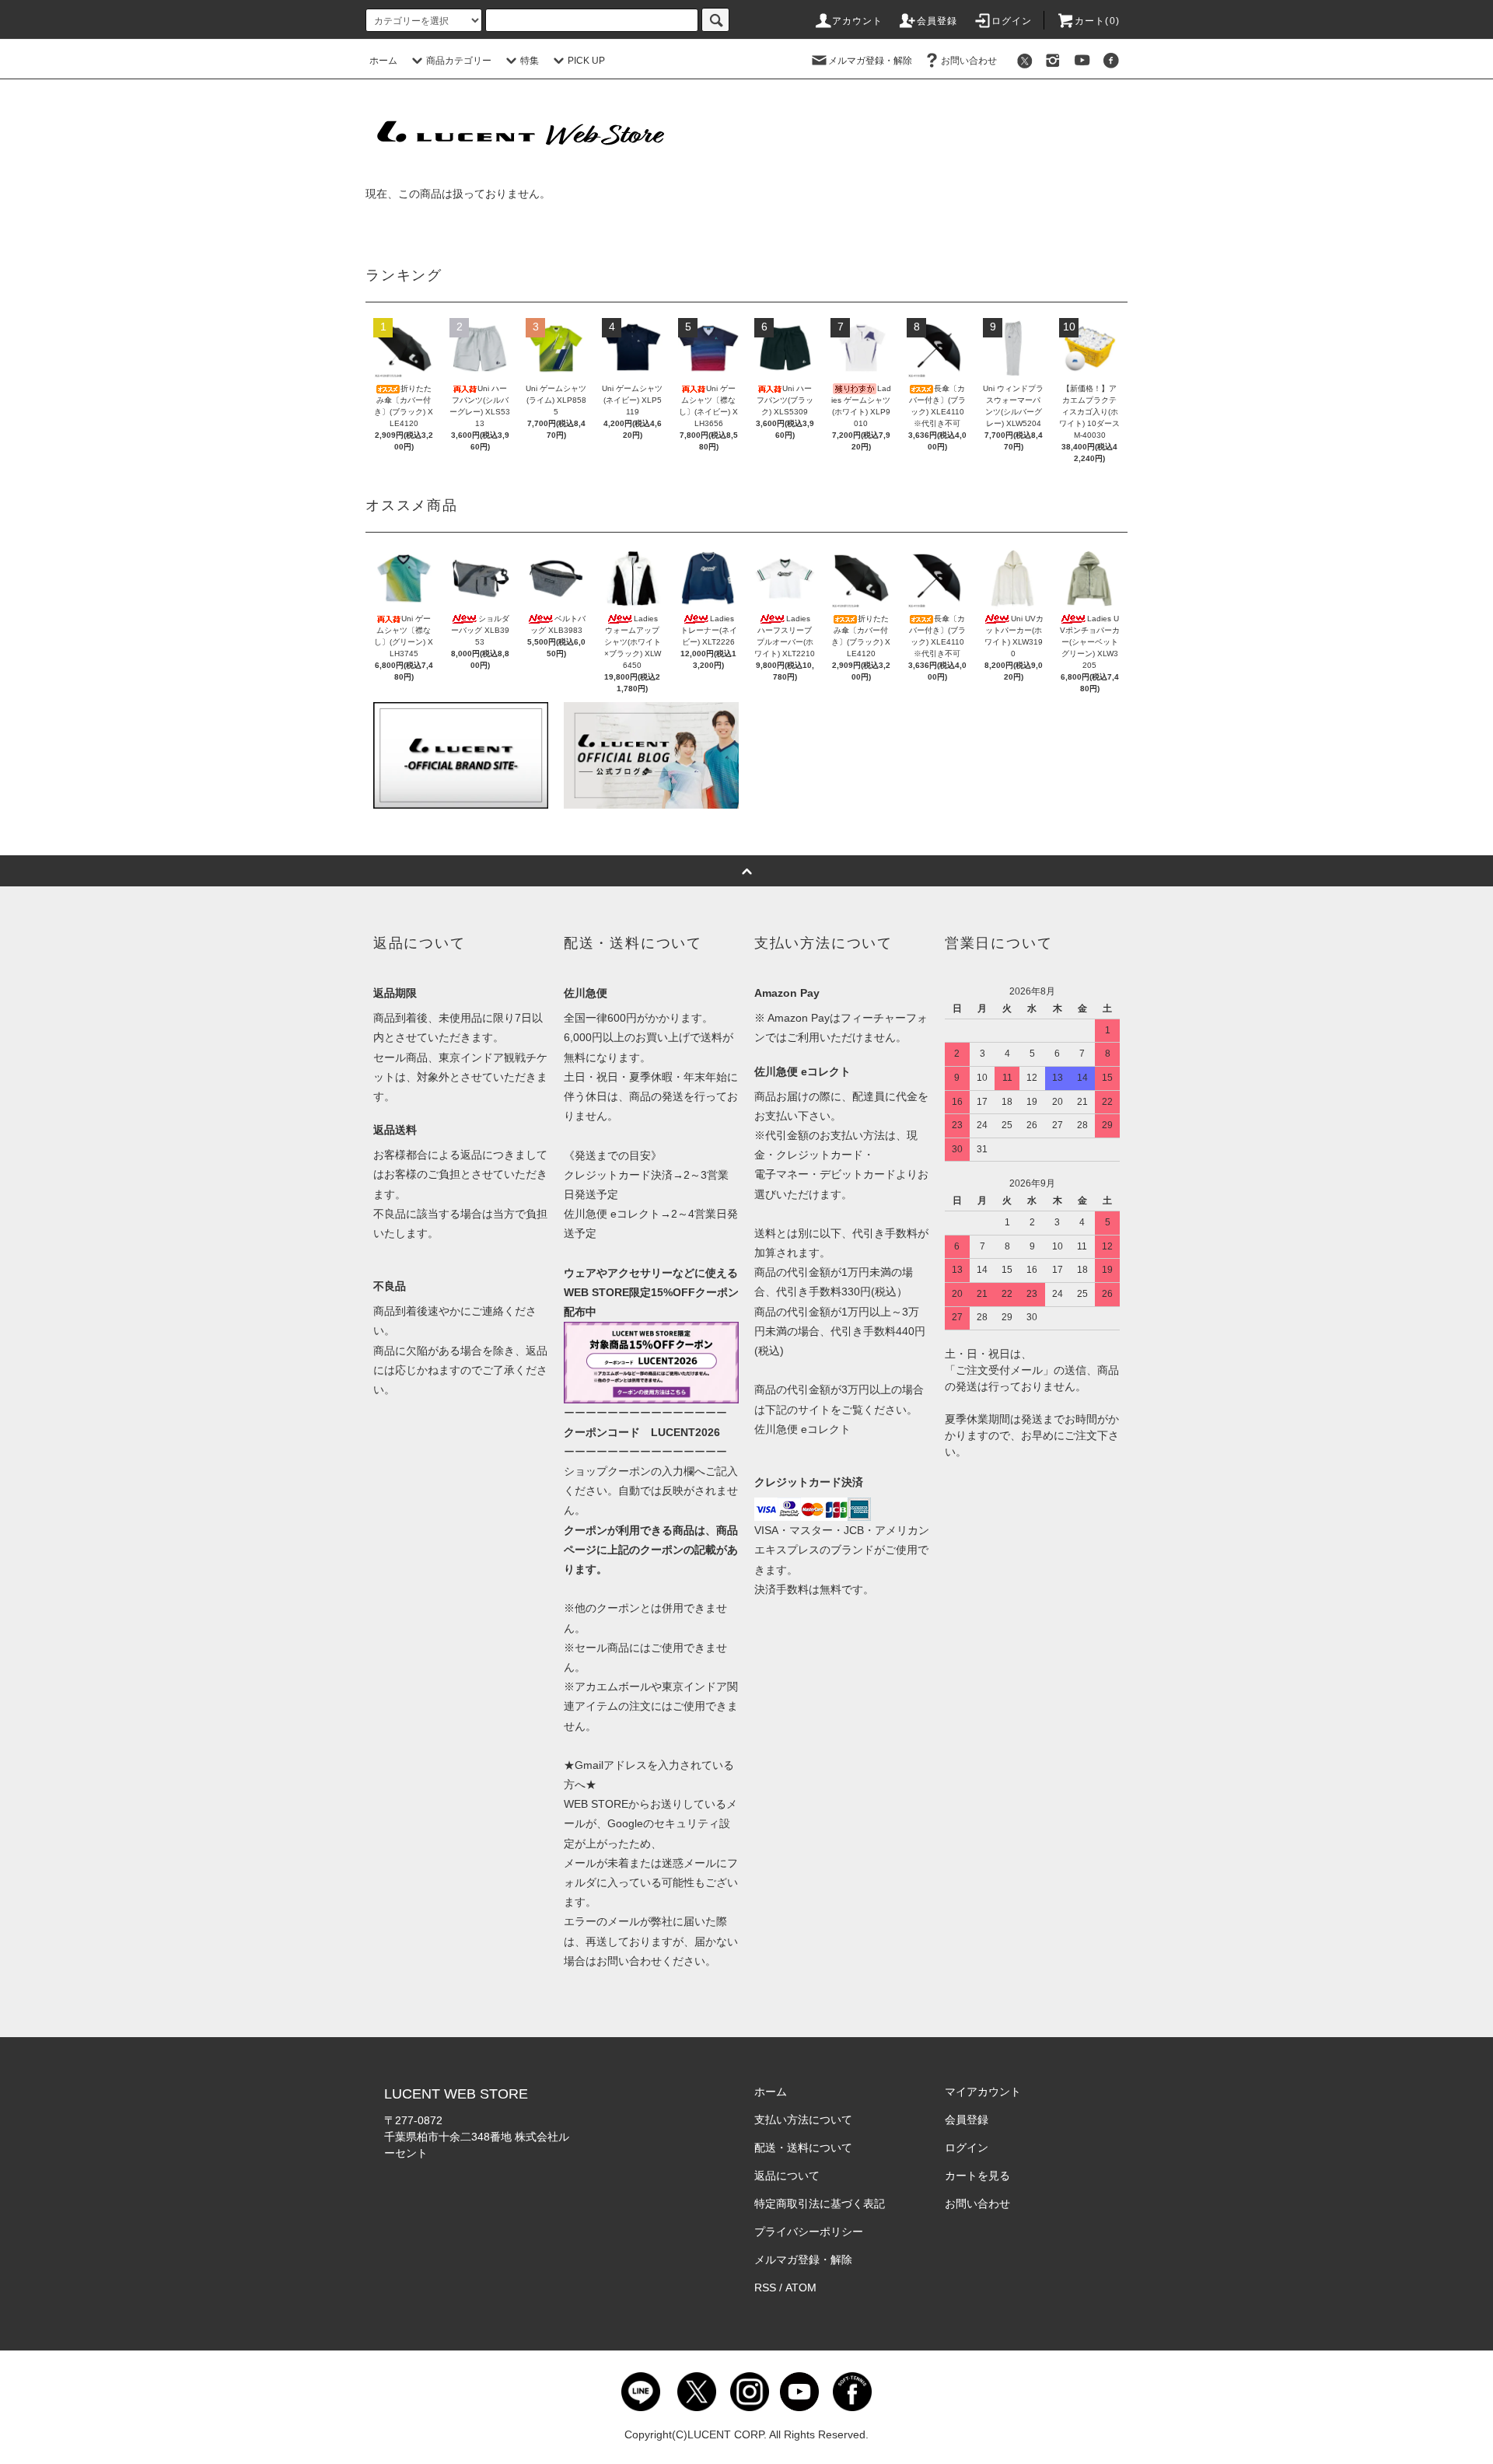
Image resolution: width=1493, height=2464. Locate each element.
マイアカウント (983, 2092)
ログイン (1012, 21)
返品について (787, 2176)
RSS (765, 2288)
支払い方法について (803, 2120)
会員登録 (937, 21)
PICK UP (586, 61)
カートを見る (977, 2176)
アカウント (858, 21)
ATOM (801, 2288)
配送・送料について (803, 2148)
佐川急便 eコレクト (802, 1429)
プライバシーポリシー (809, 2232)
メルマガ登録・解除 (870, 61)
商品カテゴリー (459, 61)
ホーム (383, 61)
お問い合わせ (969, 61)
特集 (530, 61)
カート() (1097, 21)
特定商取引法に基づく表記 (820, 2204)
